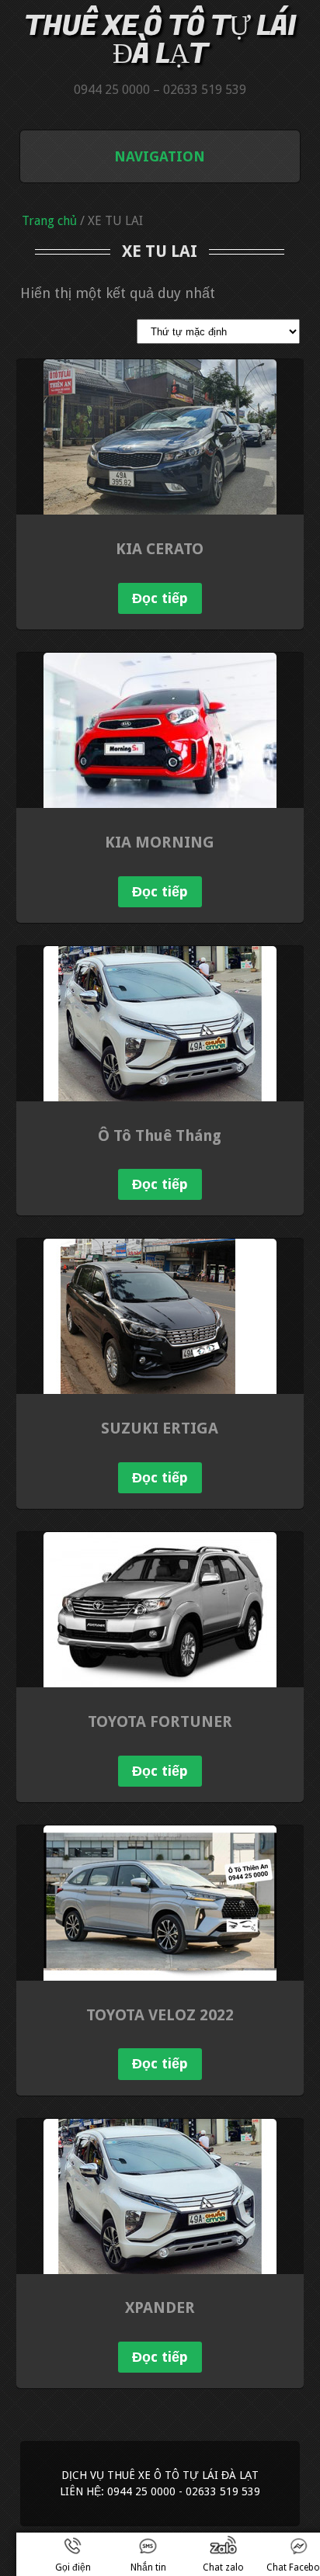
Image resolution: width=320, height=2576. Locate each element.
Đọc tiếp (160, 598)
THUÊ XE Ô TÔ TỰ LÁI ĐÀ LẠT (160, 40)
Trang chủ (49, 221)
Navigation (160, 156)
